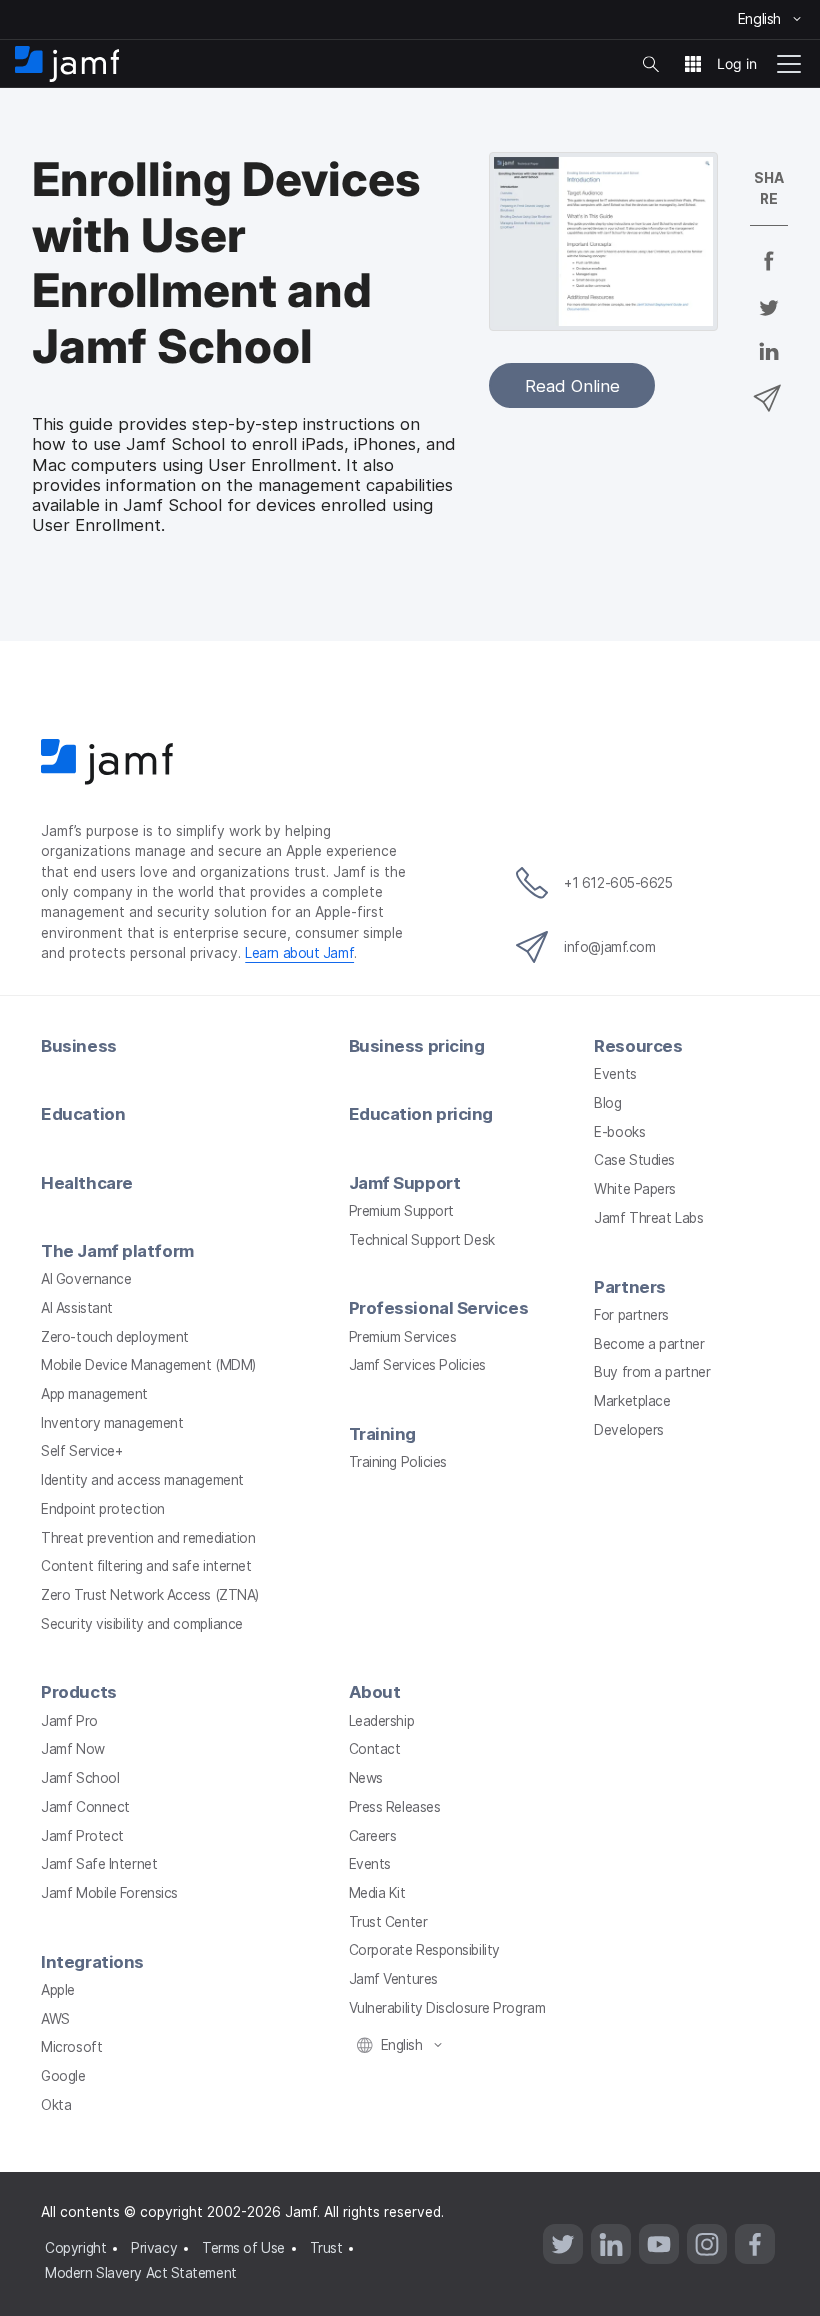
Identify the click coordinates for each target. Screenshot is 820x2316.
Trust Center (388, 1922)
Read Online (572, 386)
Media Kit (377, 1893)
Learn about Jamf (299, 953)
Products (78, 1692)
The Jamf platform (117, 1251)
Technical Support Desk (422, 1240)
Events (615, 1074)
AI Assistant (77, 1308)
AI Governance (86, 1279)
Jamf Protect (82, 1836)
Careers (373, 1836)
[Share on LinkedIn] (769, 365)
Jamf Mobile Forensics (109, 1893)
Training (382, 1434)
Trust (326, 2248)
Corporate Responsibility (424, 1950)
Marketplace (632, 1401)
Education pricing (421, 1114)
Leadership (382, 1721)
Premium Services (403, 1337)
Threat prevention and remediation (148, 1538)
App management (94, 1394)
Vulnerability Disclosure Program (447, 2008)
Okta (56, 2105)
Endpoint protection (102, 1509)
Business (78, 1046)
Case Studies (634, 1160)
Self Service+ (81, 1451)
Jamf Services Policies (417, 1365)
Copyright (75, 2248)
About (375, 1692)
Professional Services (439, 1308)
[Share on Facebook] (769, 274)
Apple (58, 1990)
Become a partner (649, 1344)
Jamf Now (72, 1749)
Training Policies (398, 1462)
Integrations (92, 1962)
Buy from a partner (652, 1372)
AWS (55, 2019)
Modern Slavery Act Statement (140, 2273)
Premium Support (401, 1211)
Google (63, 2076)
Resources (638, 1046)
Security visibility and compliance (142, 1624)
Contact (375, 1749)
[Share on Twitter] (769, 320)
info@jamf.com (609, 947)
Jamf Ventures (393, 1979)
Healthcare (87, 1183)
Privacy (154, 2248)
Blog (607, 1103)
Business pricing (417, 1046)
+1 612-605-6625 (618, 883)
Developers (629, 1430)
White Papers (635, 1189)
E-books (619, 1132)
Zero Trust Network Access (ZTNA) (150, 1595)
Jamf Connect (85, 1807)
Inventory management (112, 1423)
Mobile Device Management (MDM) (148, 1365)
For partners (631, 1315)
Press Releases (395, 1807)
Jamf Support (405, 1183)
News (366, 1778)
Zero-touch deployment (115, 1337)
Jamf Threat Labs (648, 1218)
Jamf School (80, 1778)
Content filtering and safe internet (146, 1566)
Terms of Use (243, 2248)
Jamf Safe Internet (99, 1864)
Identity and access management (142, 1480)
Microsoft (71, 2047)
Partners (629, 1287)
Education (83, 1114)
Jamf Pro (69, 1721)
